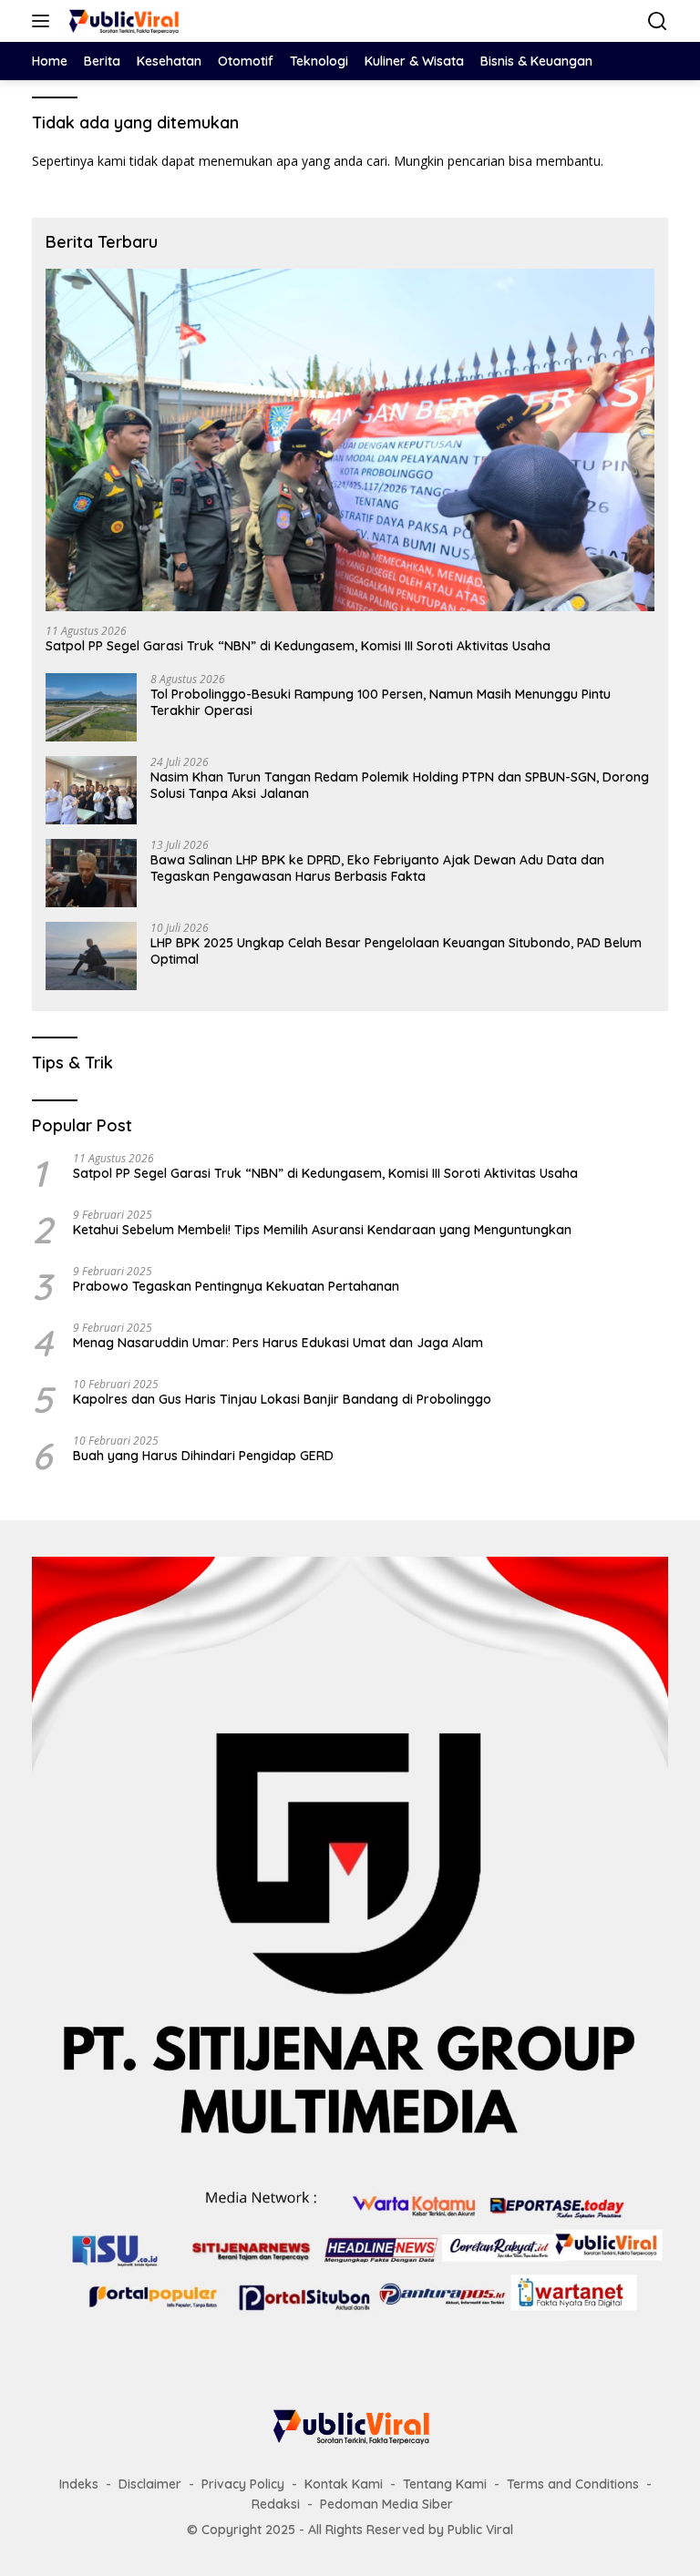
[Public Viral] (121, 21)
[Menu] (44, 21)
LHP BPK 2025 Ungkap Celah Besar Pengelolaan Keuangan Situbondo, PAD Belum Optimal (396, 951)
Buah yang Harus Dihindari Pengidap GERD (203, 1456)
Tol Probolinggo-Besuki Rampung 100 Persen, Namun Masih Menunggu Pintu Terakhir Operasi (381, 702)
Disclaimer (150, 2484)
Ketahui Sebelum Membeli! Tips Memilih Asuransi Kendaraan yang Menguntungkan (322, 1230)
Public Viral (480, 2530)
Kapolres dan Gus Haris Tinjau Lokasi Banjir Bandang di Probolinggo (282, 1399)
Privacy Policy (243, 2484)
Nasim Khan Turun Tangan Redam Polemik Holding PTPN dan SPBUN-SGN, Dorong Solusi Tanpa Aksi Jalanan (400, 785)
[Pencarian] (658, 21)
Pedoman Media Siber (386, 2504)
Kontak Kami (344, 2484)
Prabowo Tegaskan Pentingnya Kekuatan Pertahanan (236, 1286)
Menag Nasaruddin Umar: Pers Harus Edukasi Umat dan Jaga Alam (278, 1343)
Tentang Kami (445, 2484)
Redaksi (276, 2504)
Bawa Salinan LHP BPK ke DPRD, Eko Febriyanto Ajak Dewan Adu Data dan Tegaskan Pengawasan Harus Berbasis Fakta (377, 868)
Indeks (79, 2484)
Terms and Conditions (573, 2484)
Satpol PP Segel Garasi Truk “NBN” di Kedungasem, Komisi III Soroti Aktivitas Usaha (298, 646)
